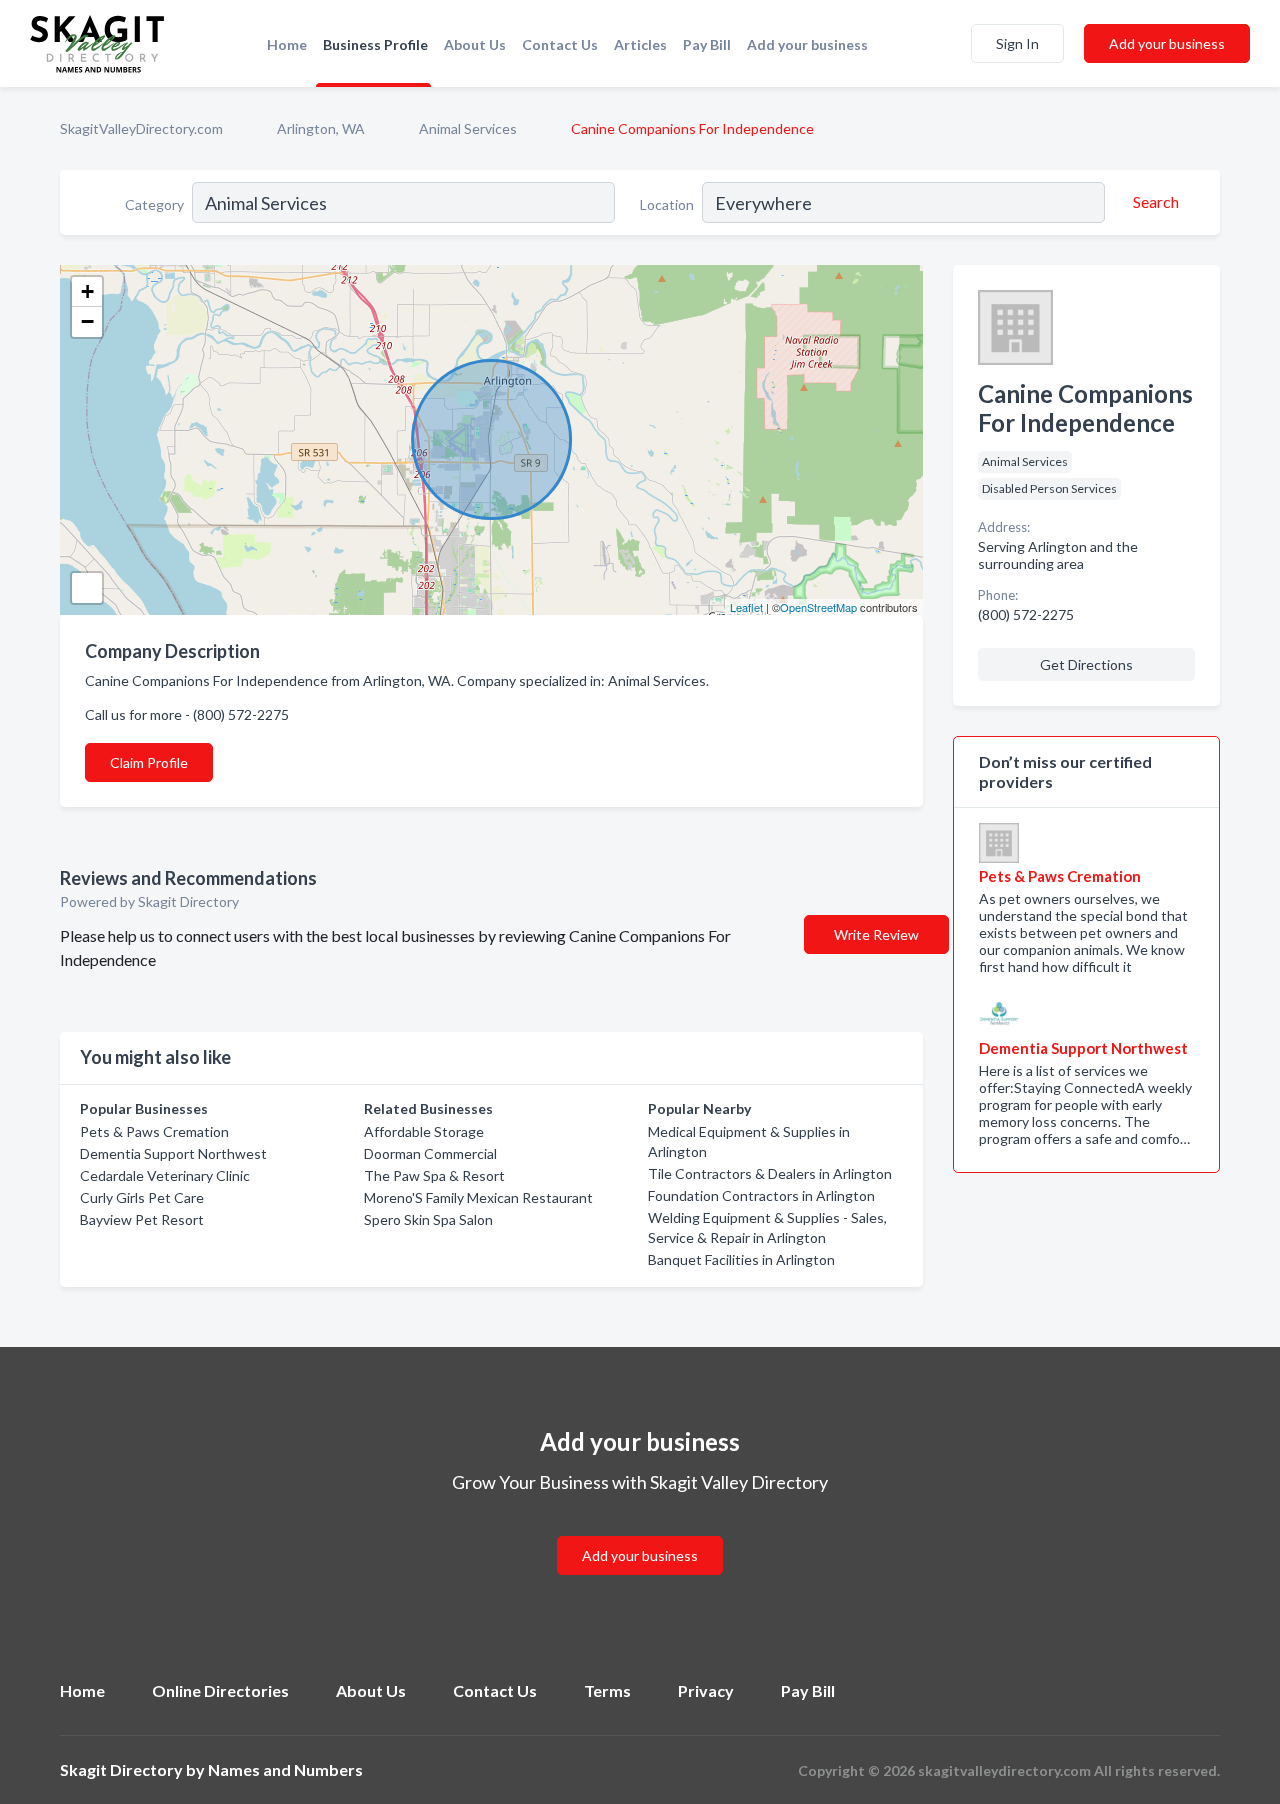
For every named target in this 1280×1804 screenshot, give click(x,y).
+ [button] (87, 291)
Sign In (1017, 43)
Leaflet (746, 607)
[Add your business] (640, 1531)
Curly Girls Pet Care (142, 1197)
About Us (475, 44)
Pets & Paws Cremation (154, 1131)
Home (287, 44)
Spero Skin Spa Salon (428, 1219)
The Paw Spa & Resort (434, 1175)
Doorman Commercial (430, 1153)
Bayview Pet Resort (142, 1219)
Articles (640, 44)
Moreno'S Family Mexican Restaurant (478, 1197)
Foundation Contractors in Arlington (761, 1195)
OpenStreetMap (818, 607)
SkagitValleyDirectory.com (141, 128)
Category (154, 204)
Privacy (706, 1690)
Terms (607, 1690)
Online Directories (220, 1690)
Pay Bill (707, 44)
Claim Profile (149, 762)
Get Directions (1086, 664)
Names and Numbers (285, 1769)
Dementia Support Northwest (173, 1153)
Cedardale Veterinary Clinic (165, 1175)
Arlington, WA (321, 128)
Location (667, 204)
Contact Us (560, 44)
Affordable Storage (424, 1131)
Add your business (807, 44)
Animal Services (468, 128)
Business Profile (375, 44)
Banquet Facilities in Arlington (741, 1259)
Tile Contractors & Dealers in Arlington (770, 1173)
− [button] (87, 321)
